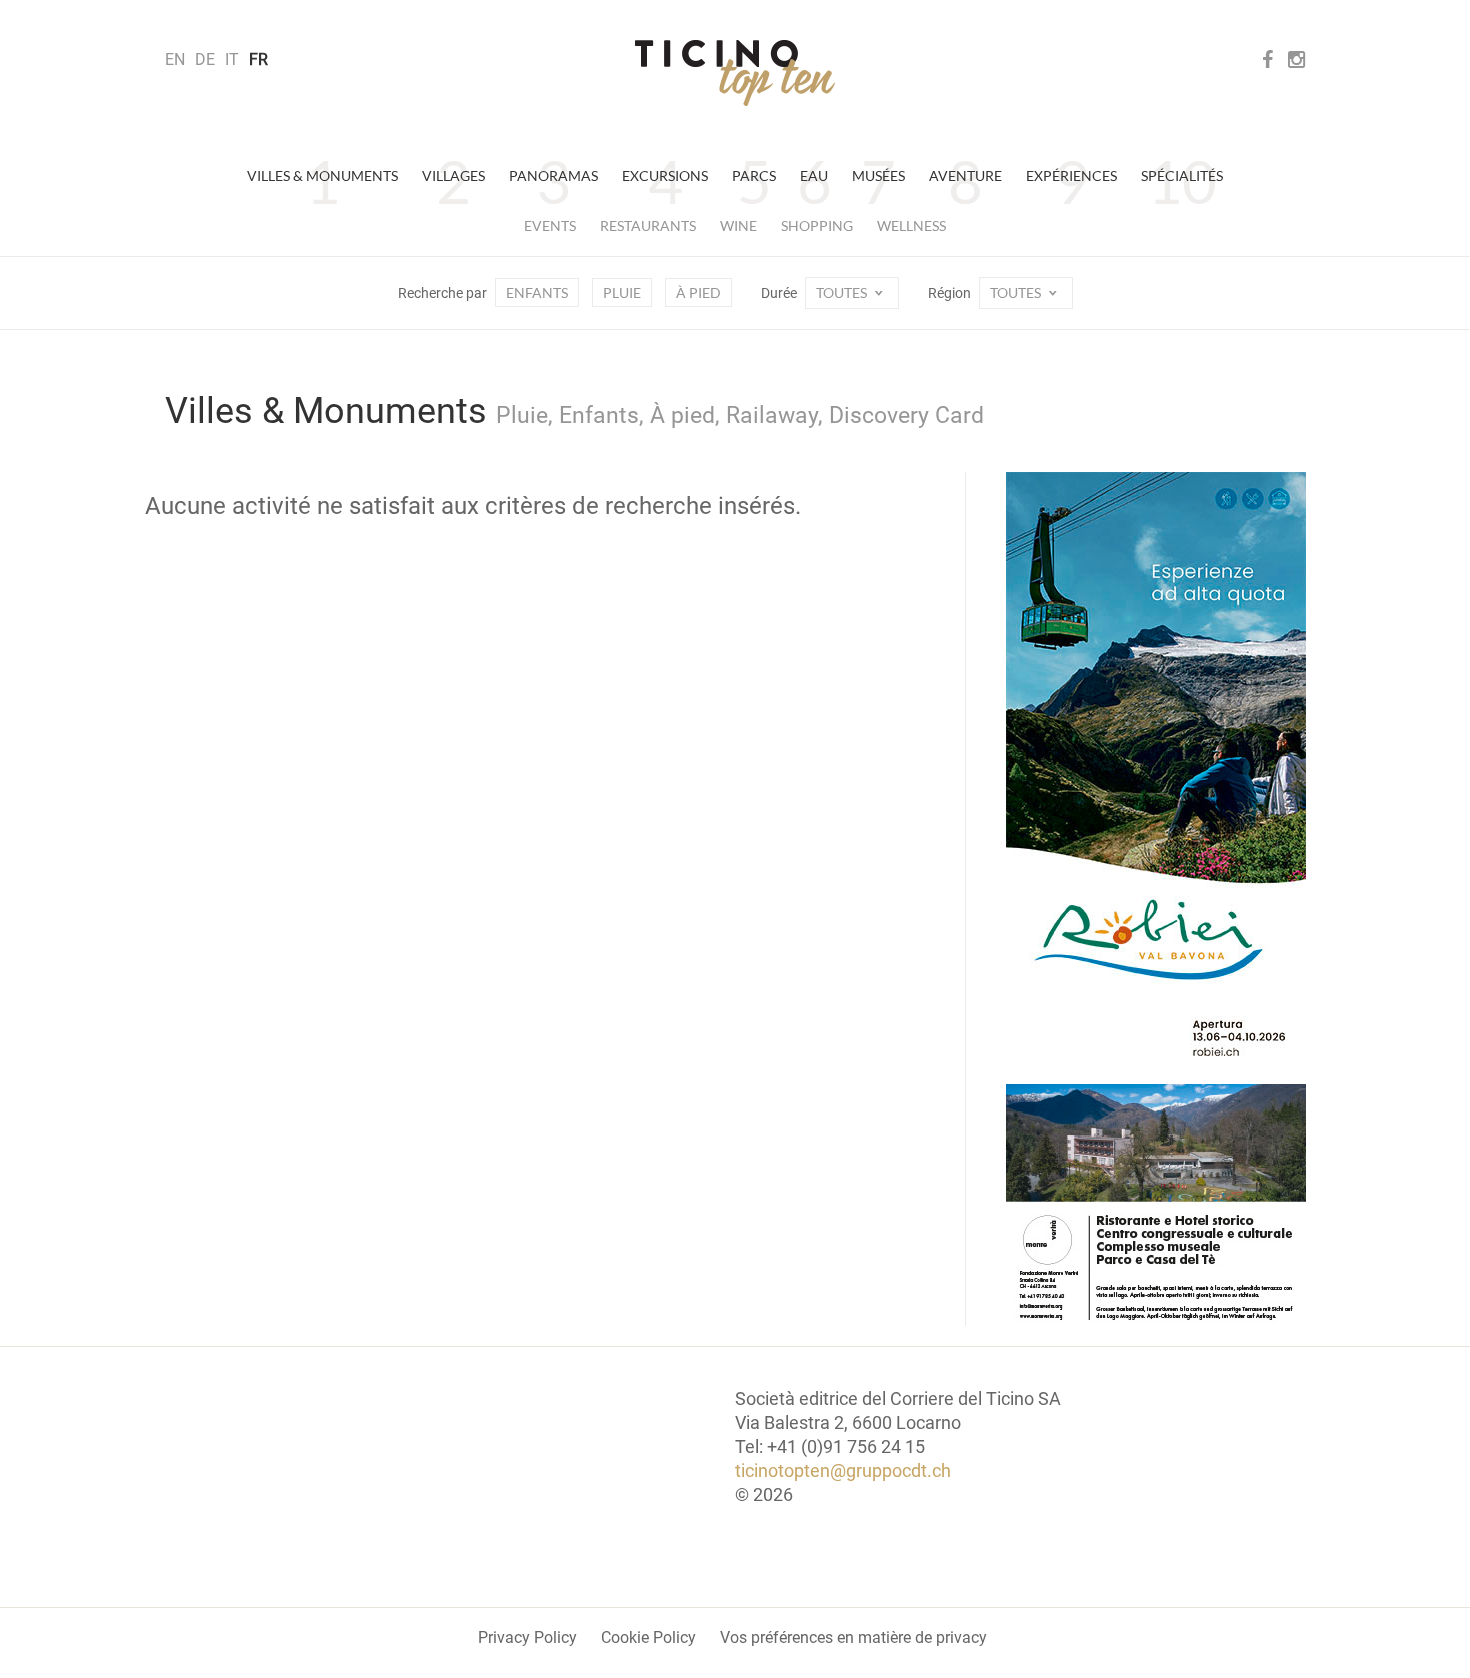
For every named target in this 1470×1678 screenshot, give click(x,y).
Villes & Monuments (322, 175)
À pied (698, 292)
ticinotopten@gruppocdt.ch (843, 1470)
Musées (878, 175)
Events (550, 225)
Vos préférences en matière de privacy (853, 1637)
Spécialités (1182, 175)
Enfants (537, 292)
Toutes (843, 292)
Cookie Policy (648, 1637)
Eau (814, 175)
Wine (738, 225)
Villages (453, 175)
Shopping (817, 225)
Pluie (622, 292)
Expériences (1071, 175)
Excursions (665, 175)
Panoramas (553, 175)
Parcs (754, 175)
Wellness (911, 225)
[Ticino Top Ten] (735, 73)
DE (205, 59)
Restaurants (648, 225)
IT (232, 59)
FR (258, 59)
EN (175, 59)
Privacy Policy (527, 1637)
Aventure (965, 175)
